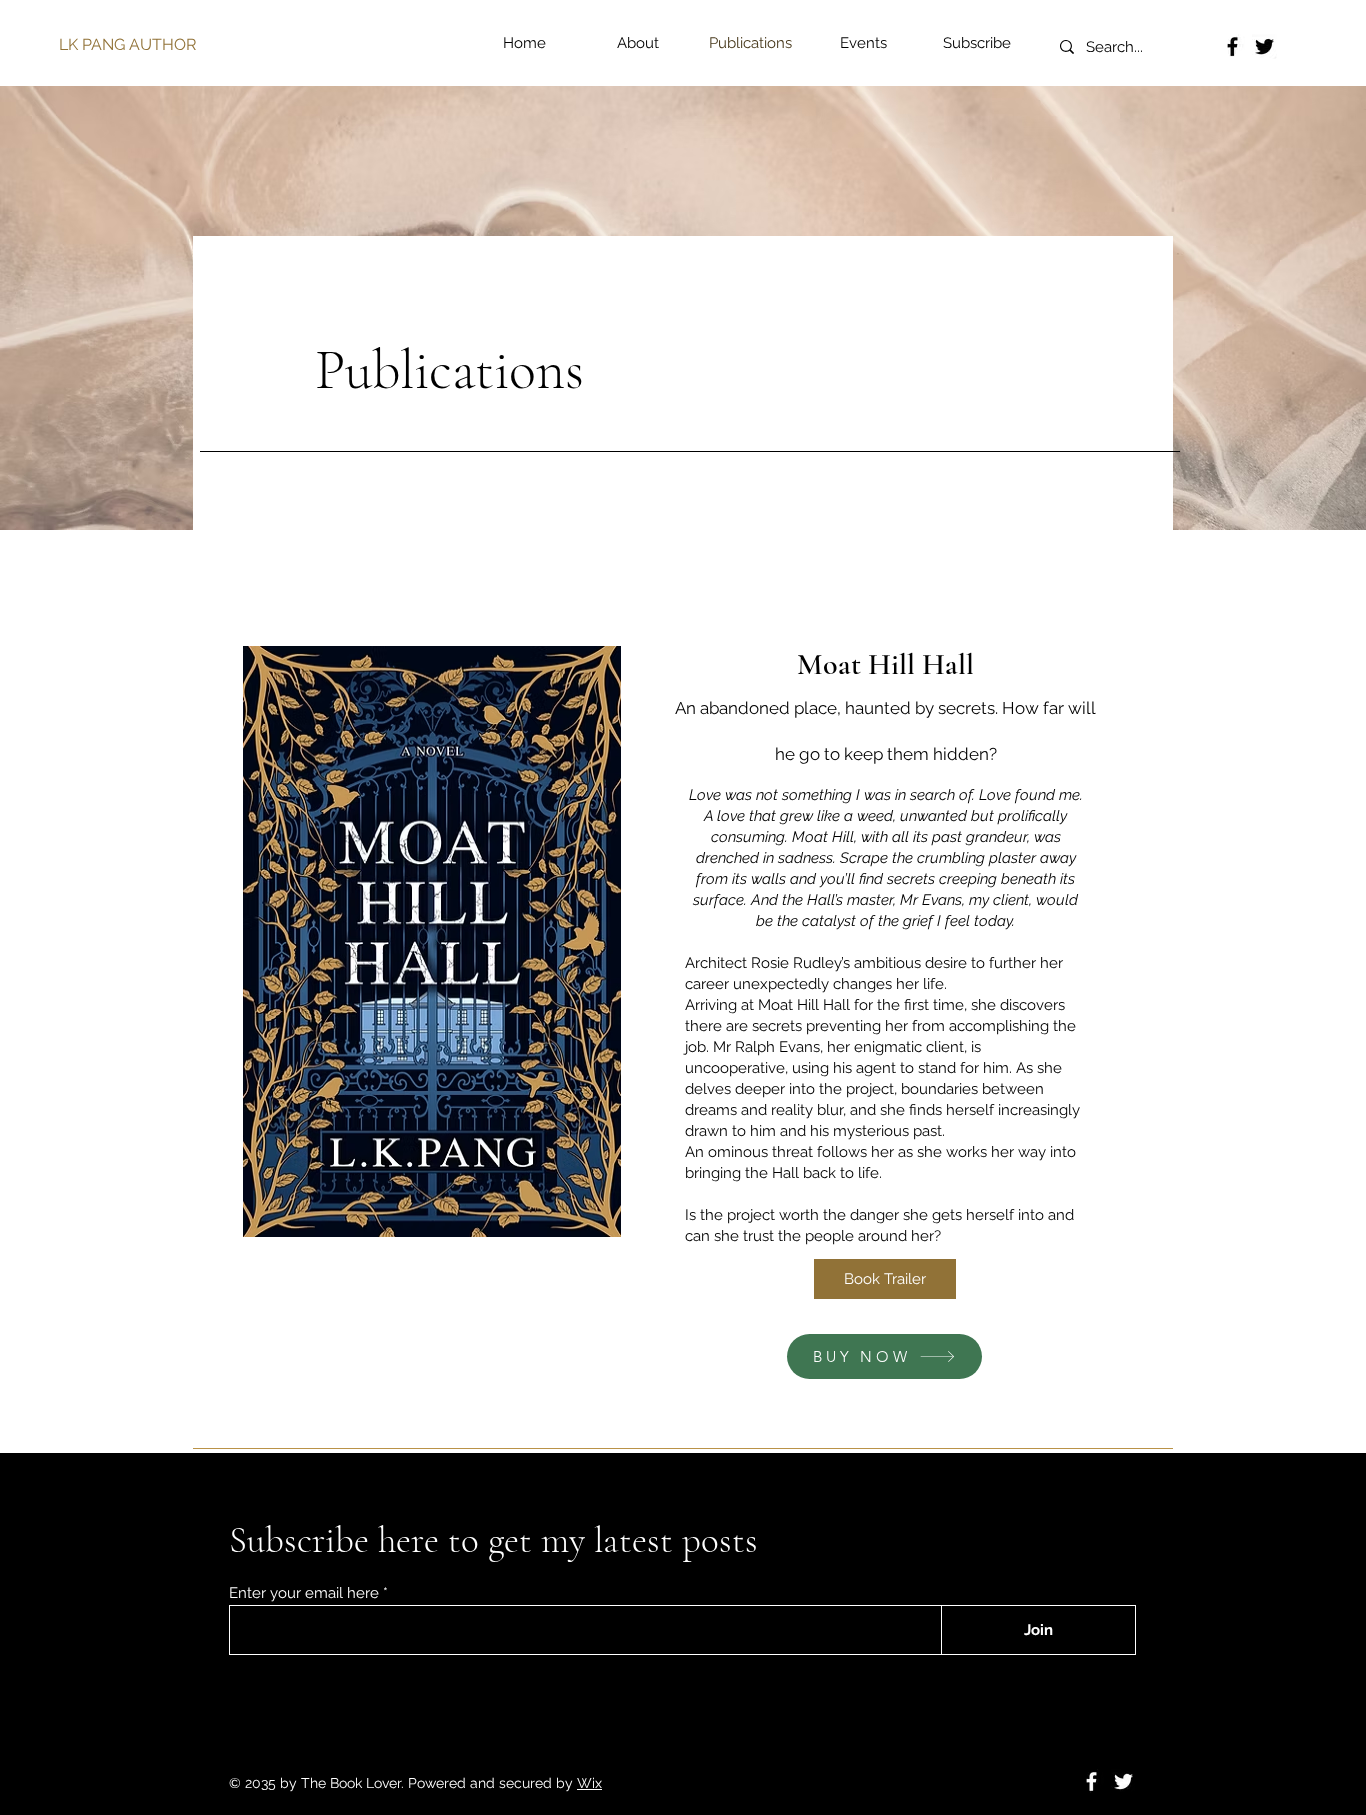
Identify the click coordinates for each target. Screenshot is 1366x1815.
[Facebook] (1232, 46)
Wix (589, 1783)
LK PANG (92, 44)
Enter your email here (304, 1593)
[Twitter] (1264, 46)
